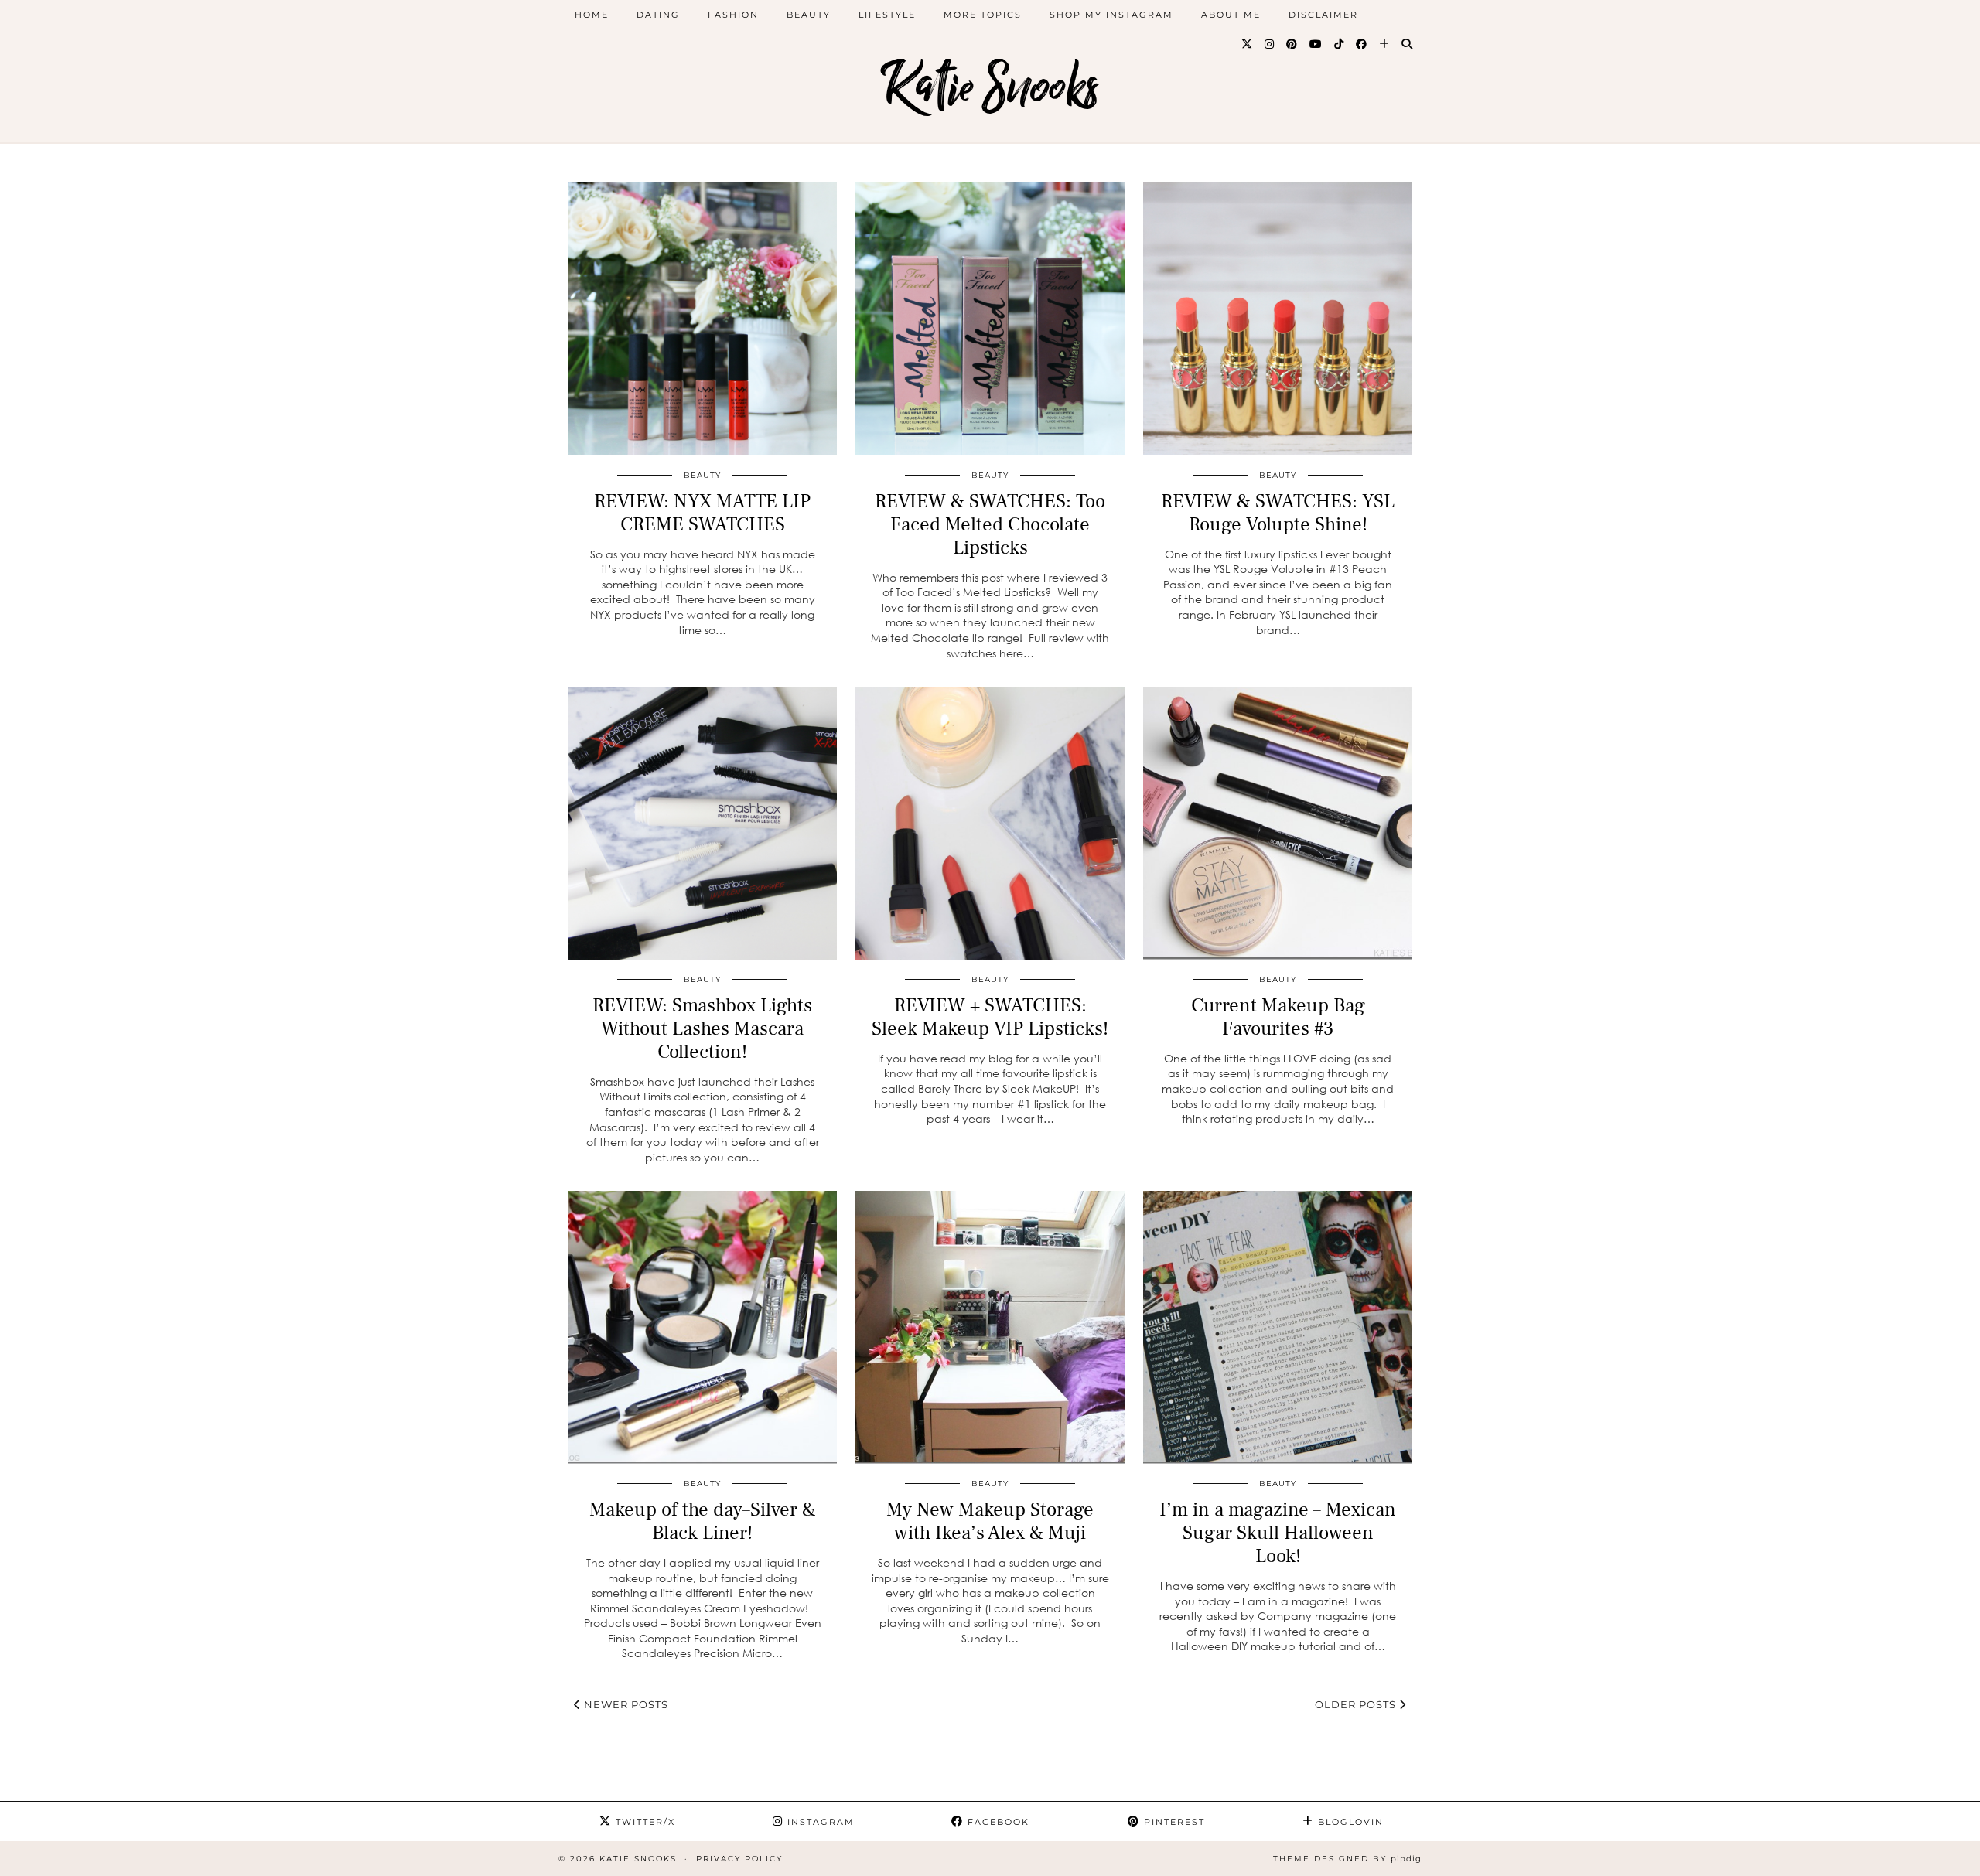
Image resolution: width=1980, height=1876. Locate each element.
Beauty (809, 15)
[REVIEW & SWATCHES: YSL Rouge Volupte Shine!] (1278, 319)
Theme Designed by (1347, 1859)
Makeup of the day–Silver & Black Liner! (703, 1521)
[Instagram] (1270, 44)
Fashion (733, 15)
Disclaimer (1323, 15)
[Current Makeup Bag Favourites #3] (1278, 823)
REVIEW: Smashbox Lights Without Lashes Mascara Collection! (702, 1028)
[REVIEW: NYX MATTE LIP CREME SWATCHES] (702, 319)
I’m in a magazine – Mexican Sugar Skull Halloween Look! (1278, 1533)
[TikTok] (1340, 44)
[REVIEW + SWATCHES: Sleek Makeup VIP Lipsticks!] (990, 823)
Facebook (997, 1822)
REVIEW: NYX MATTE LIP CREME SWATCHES (702, 513)
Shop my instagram (1111, 15)
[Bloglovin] (1385, 44)
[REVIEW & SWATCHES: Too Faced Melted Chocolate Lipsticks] (990, 319)
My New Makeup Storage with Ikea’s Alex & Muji (990, 1521)
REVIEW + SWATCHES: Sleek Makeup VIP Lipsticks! (990, 1017)
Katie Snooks (990, 87)
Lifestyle (887, 15)
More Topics (983, 15)
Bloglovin (1349, 1822)
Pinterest (1173, 1822)
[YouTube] (1316, 44)
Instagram (819, 1822)
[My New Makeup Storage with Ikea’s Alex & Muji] (990, 1327)
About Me (1231, 15)
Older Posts (1357, 1704)
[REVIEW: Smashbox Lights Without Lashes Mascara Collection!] (702, 823)
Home (592, 15)
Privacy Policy (739, 1859)
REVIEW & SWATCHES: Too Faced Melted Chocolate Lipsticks (990, 524)
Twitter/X (643, 1822)
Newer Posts (625, 1704)
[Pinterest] (1292, 44)
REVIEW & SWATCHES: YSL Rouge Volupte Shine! (1278, 513)
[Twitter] (1248, 44)
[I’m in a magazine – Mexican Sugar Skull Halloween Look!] (1278, 1327)
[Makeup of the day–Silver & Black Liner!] (702, 1327)
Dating (658, 15)
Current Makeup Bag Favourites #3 (1278, 1017)
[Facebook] (1362, 44)
